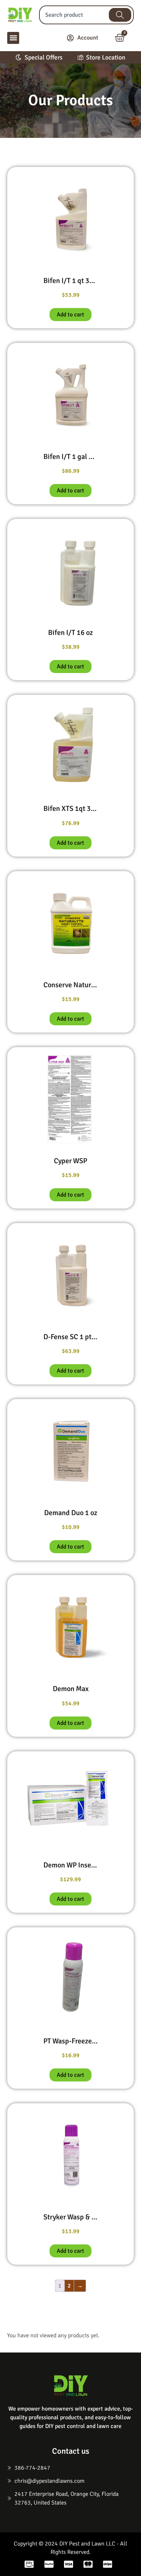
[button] (13, 38)
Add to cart (70, 315)
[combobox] (72, 15)
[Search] (120, 15)
